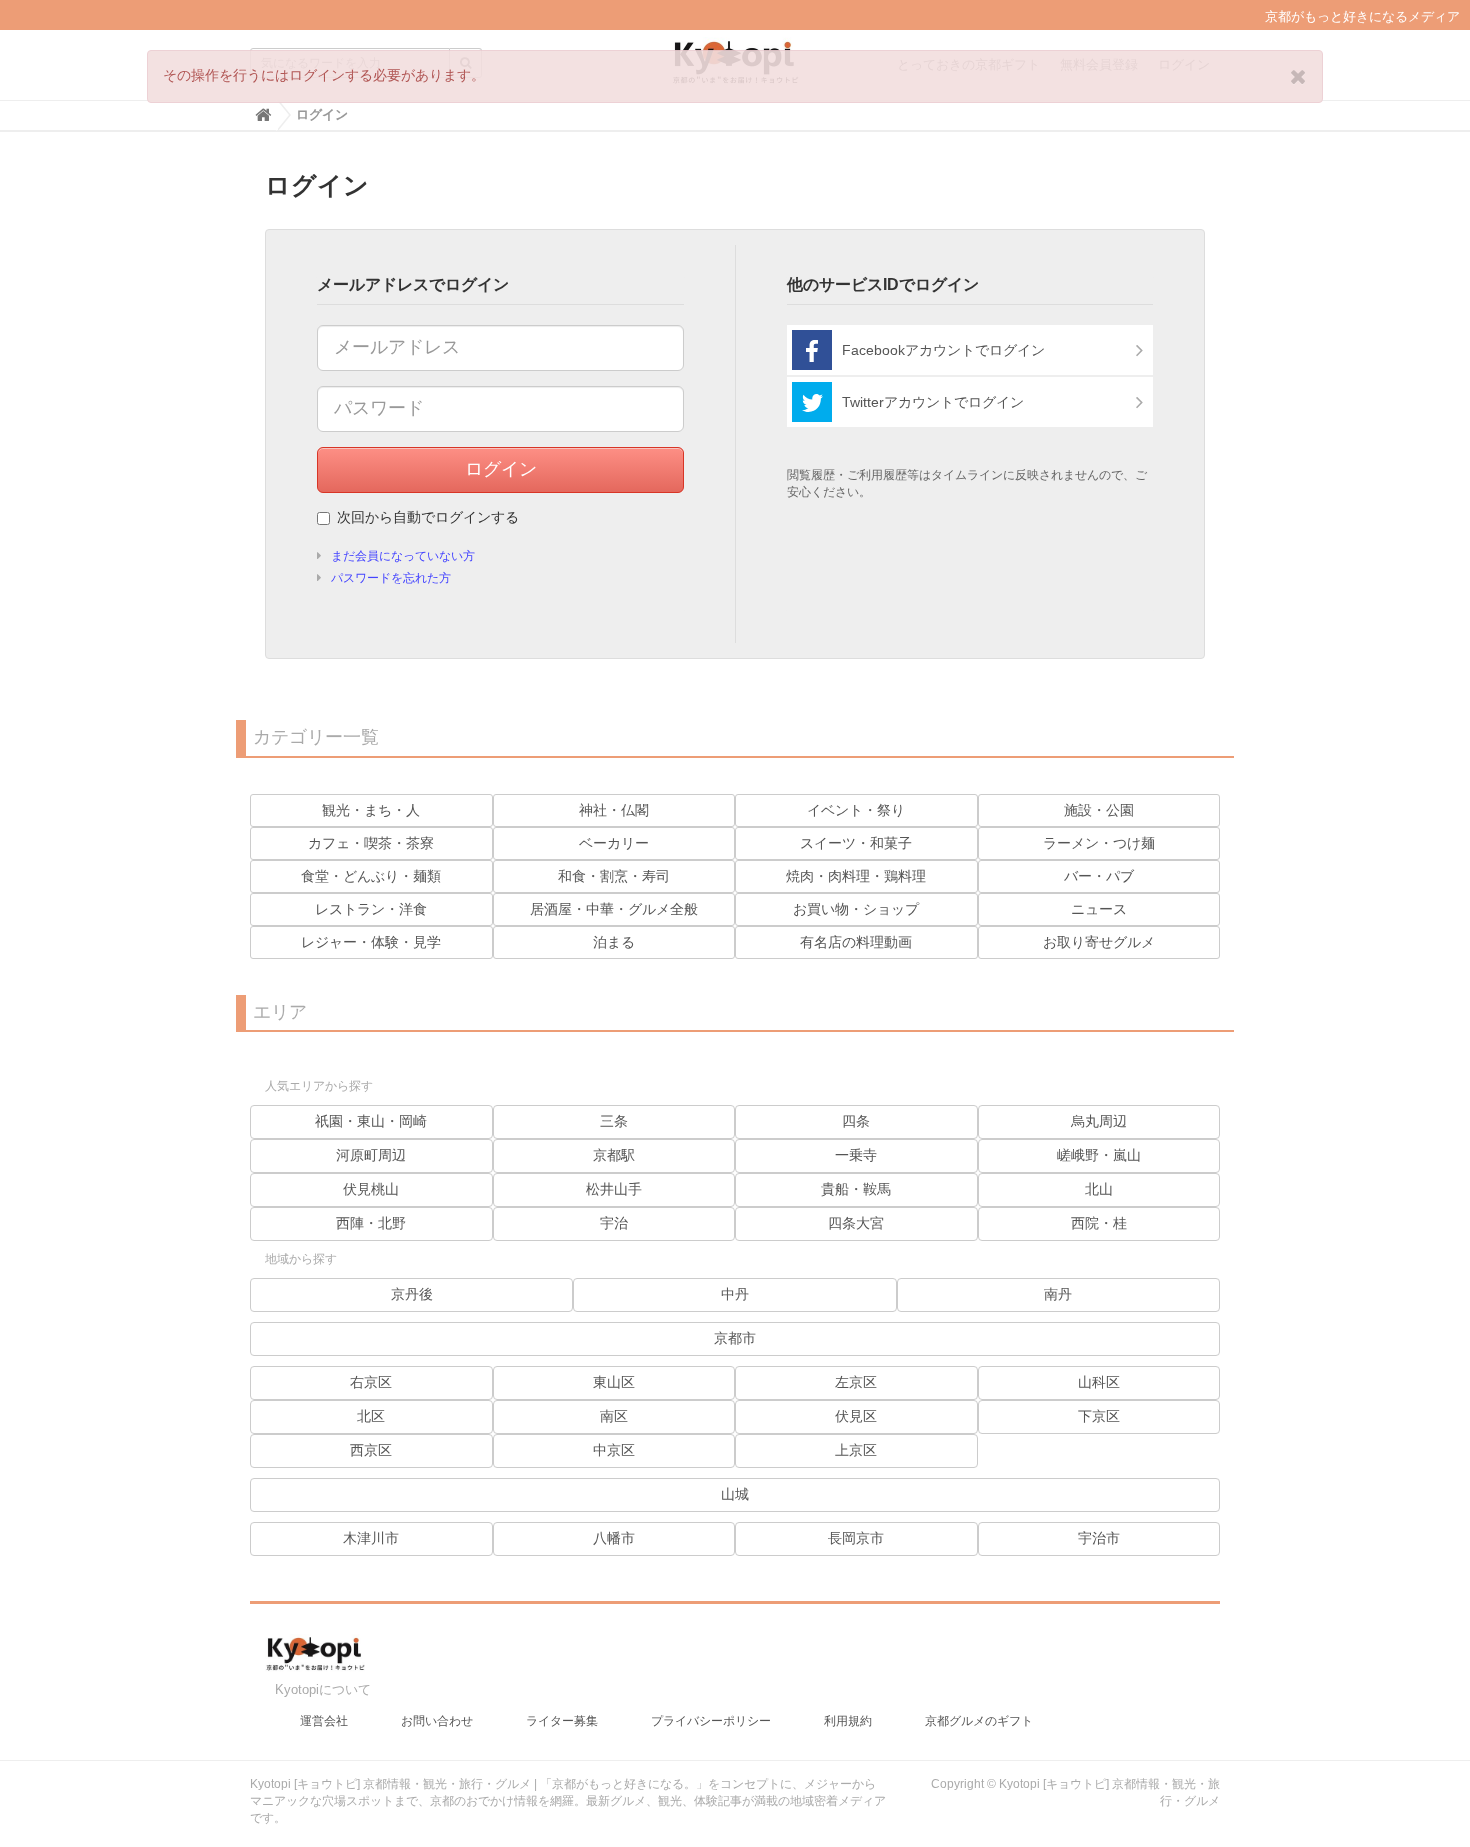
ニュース (1099, 909)
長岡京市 (856, 1538)
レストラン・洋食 (371, 909)
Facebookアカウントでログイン (943, 350)
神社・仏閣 (614, 810)
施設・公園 (1099, 810)
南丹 (1058, 1294)
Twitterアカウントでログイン (933, 402)
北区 (371, 1416)
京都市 (735, 1338)
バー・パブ (1099, 876)
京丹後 (412, 1294)
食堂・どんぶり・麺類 (371, 876)
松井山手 (614, 1189)
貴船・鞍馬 (856, 1189)
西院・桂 (1099, 1223)
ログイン (501, 469)
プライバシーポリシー (711, 1721)
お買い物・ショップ (856, 909)
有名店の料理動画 (856, 942)
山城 (735, 1494)
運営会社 (324, 1721)
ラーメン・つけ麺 (1099, 843)
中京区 (614, 1450)
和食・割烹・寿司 (614, 876)
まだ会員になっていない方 (403, 556)
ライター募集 (562, 1721)
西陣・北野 (371, 1223)
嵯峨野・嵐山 (1099, 1155)
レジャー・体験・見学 (371, 942)
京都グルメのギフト (979, 1721)
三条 (614, 1121)
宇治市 (1099, 1538)
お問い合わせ (437, 1721)
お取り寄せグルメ (1099, 942)
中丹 (735, 1294)
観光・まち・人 (371, 810)
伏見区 (856, 1416)
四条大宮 (856, 1223)
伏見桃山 (371, 1189)
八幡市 (614, 1538)
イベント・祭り (856, 810)
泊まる (614, 942)
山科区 (1099, 1382)
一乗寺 (856, 1155)
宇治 (614, 1223)
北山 (1099, 1189)
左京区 (856, 1382)
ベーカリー (614, 843)
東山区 (614, 1382)
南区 (614, 1416)
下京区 (1099, 1416)
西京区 (371, 1450)
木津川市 (371, 1538)
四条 (856, 1121)
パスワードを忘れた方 (391, 578)
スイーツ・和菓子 (856, 843)
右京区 (371, 1382)
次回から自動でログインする (428, 517)
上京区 (856, 1450)
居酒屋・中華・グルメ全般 (614, 909)
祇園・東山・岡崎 (371, 1121)
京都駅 (614, 1155)
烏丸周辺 (1099, 1121)
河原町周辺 (371, 1155)
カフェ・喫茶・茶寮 (371, 843)
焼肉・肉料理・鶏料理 (856, 876)
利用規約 (848, 1721)
